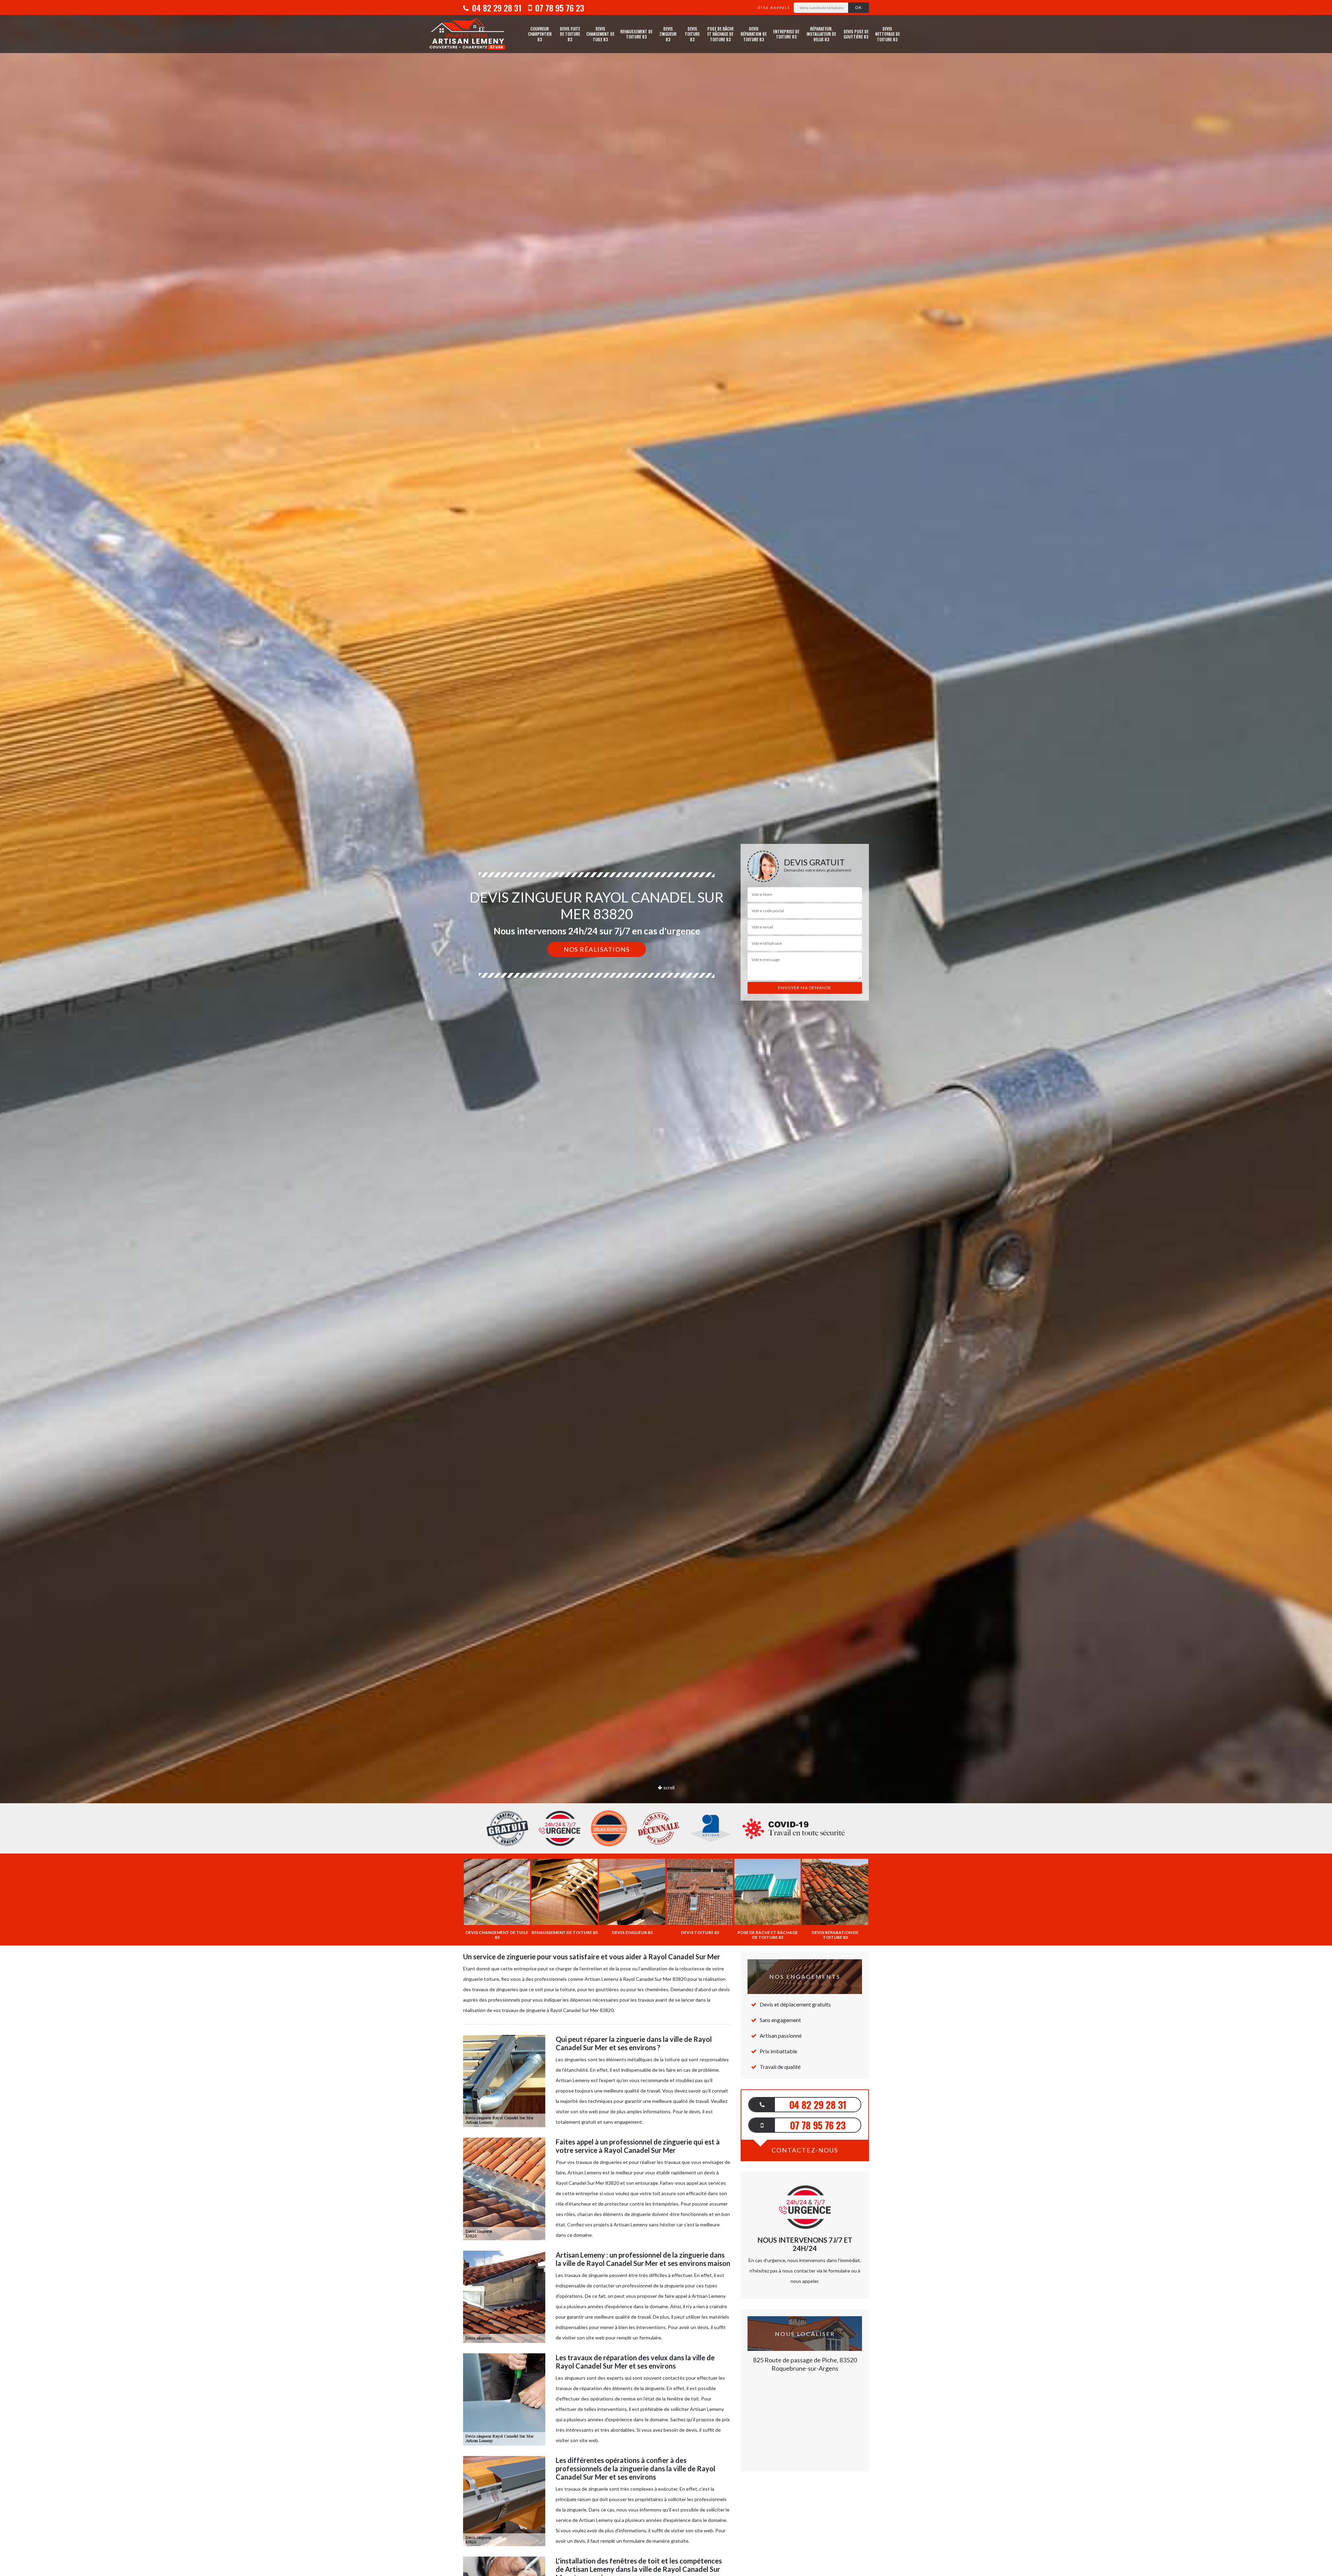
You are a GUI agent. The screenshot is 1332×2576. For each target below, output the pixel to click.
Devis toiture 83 (692, 34)
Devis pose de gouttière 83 (856, 34)
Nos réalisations (597, 949)
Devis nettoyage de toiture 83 (887, 34)
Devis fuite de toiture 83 (570, 34)
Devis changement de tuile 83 (600, 34)
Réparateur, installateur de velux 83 (821, 34)
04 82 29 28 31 (496, 8)
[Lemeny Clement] (467, 34)
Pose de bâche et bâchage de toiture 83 (720, 34)
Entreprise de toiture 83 (786, 34)
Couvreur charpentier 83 (540, 34)
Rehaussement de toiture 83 (636, 34)
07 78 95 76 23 (559, 8)
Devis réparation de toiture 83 (754, 34)
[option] (666, 1030)
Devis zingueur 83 (668, 34)
